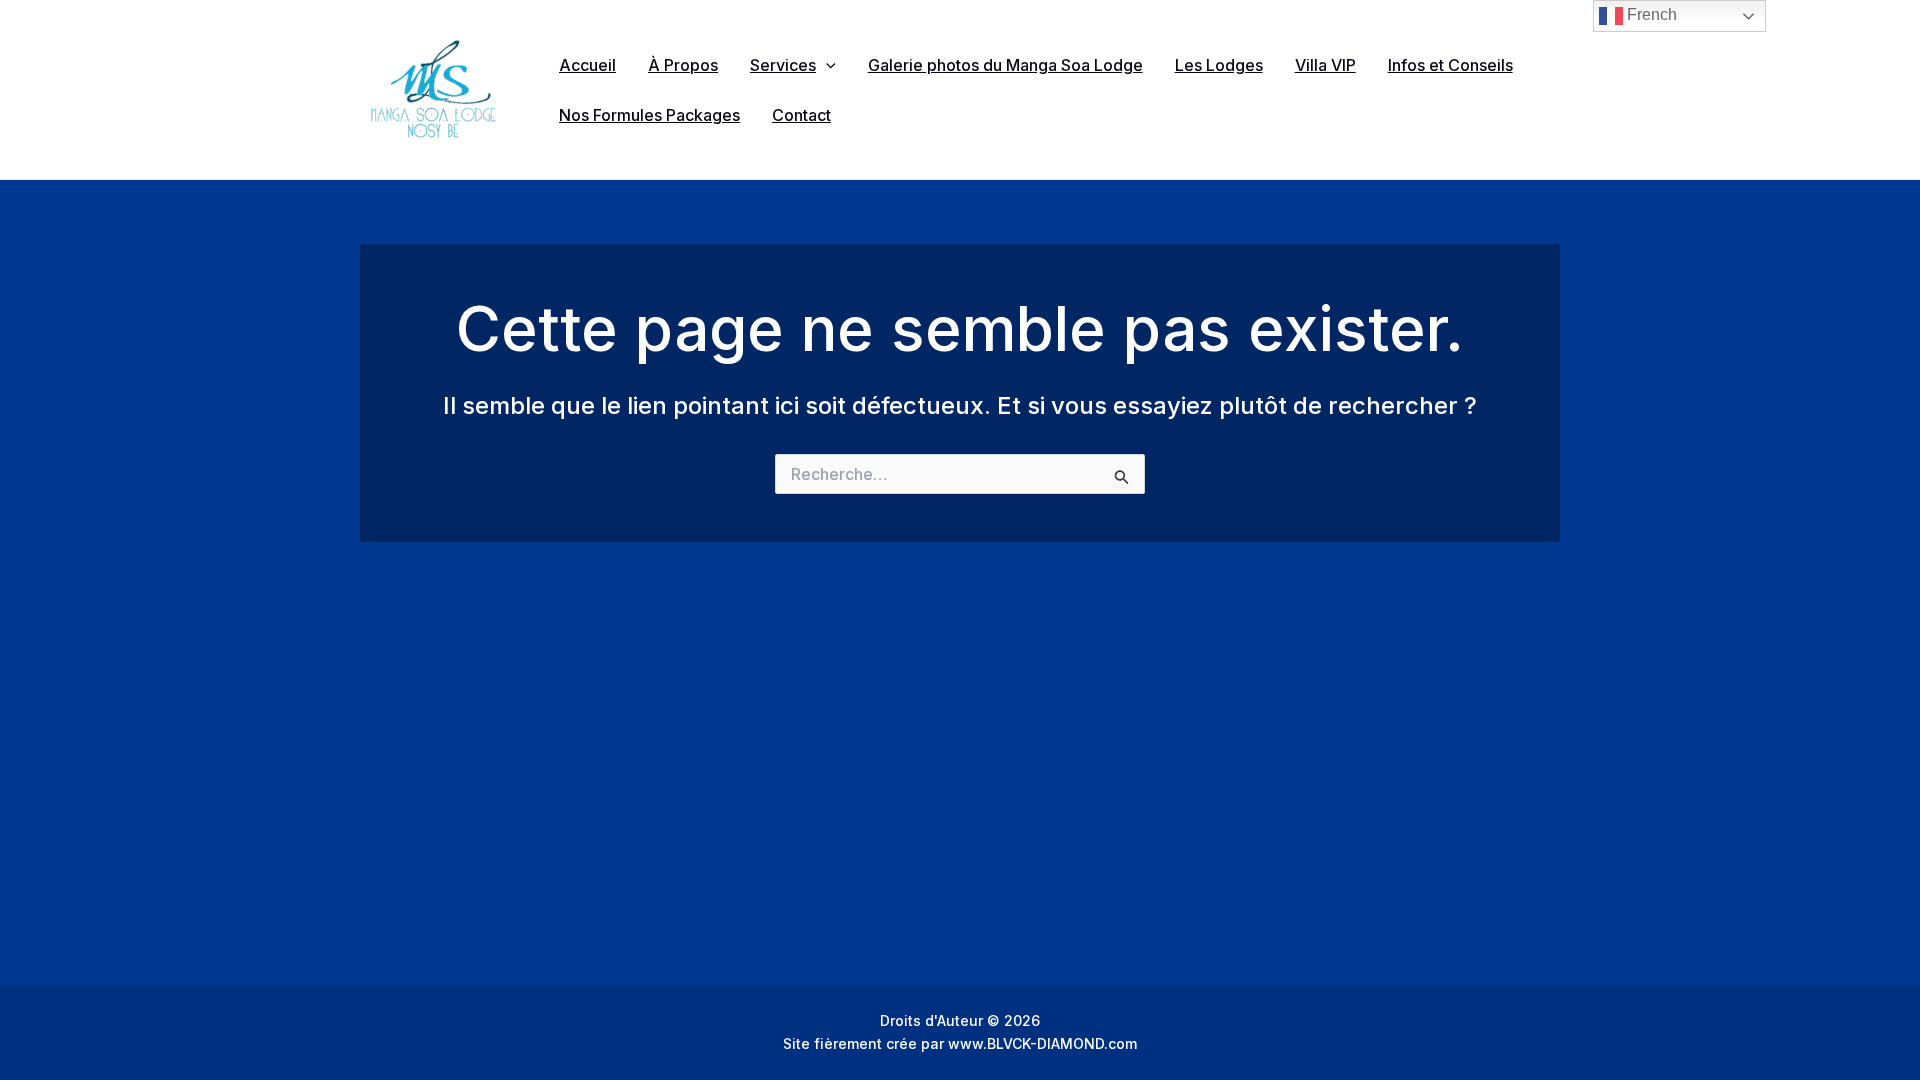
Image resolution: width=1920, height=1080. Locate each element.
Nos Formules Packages (649, 115)
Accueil (587, 65)
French (1650, 14)
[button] (826, 65)
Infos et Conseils (1450, 65)
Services (783, 65)
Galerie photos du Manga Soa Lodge (1005, 65)
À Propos (683, 65)
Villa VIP (1325, 65)
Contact (801, 115)
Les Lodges (1219, 65)
